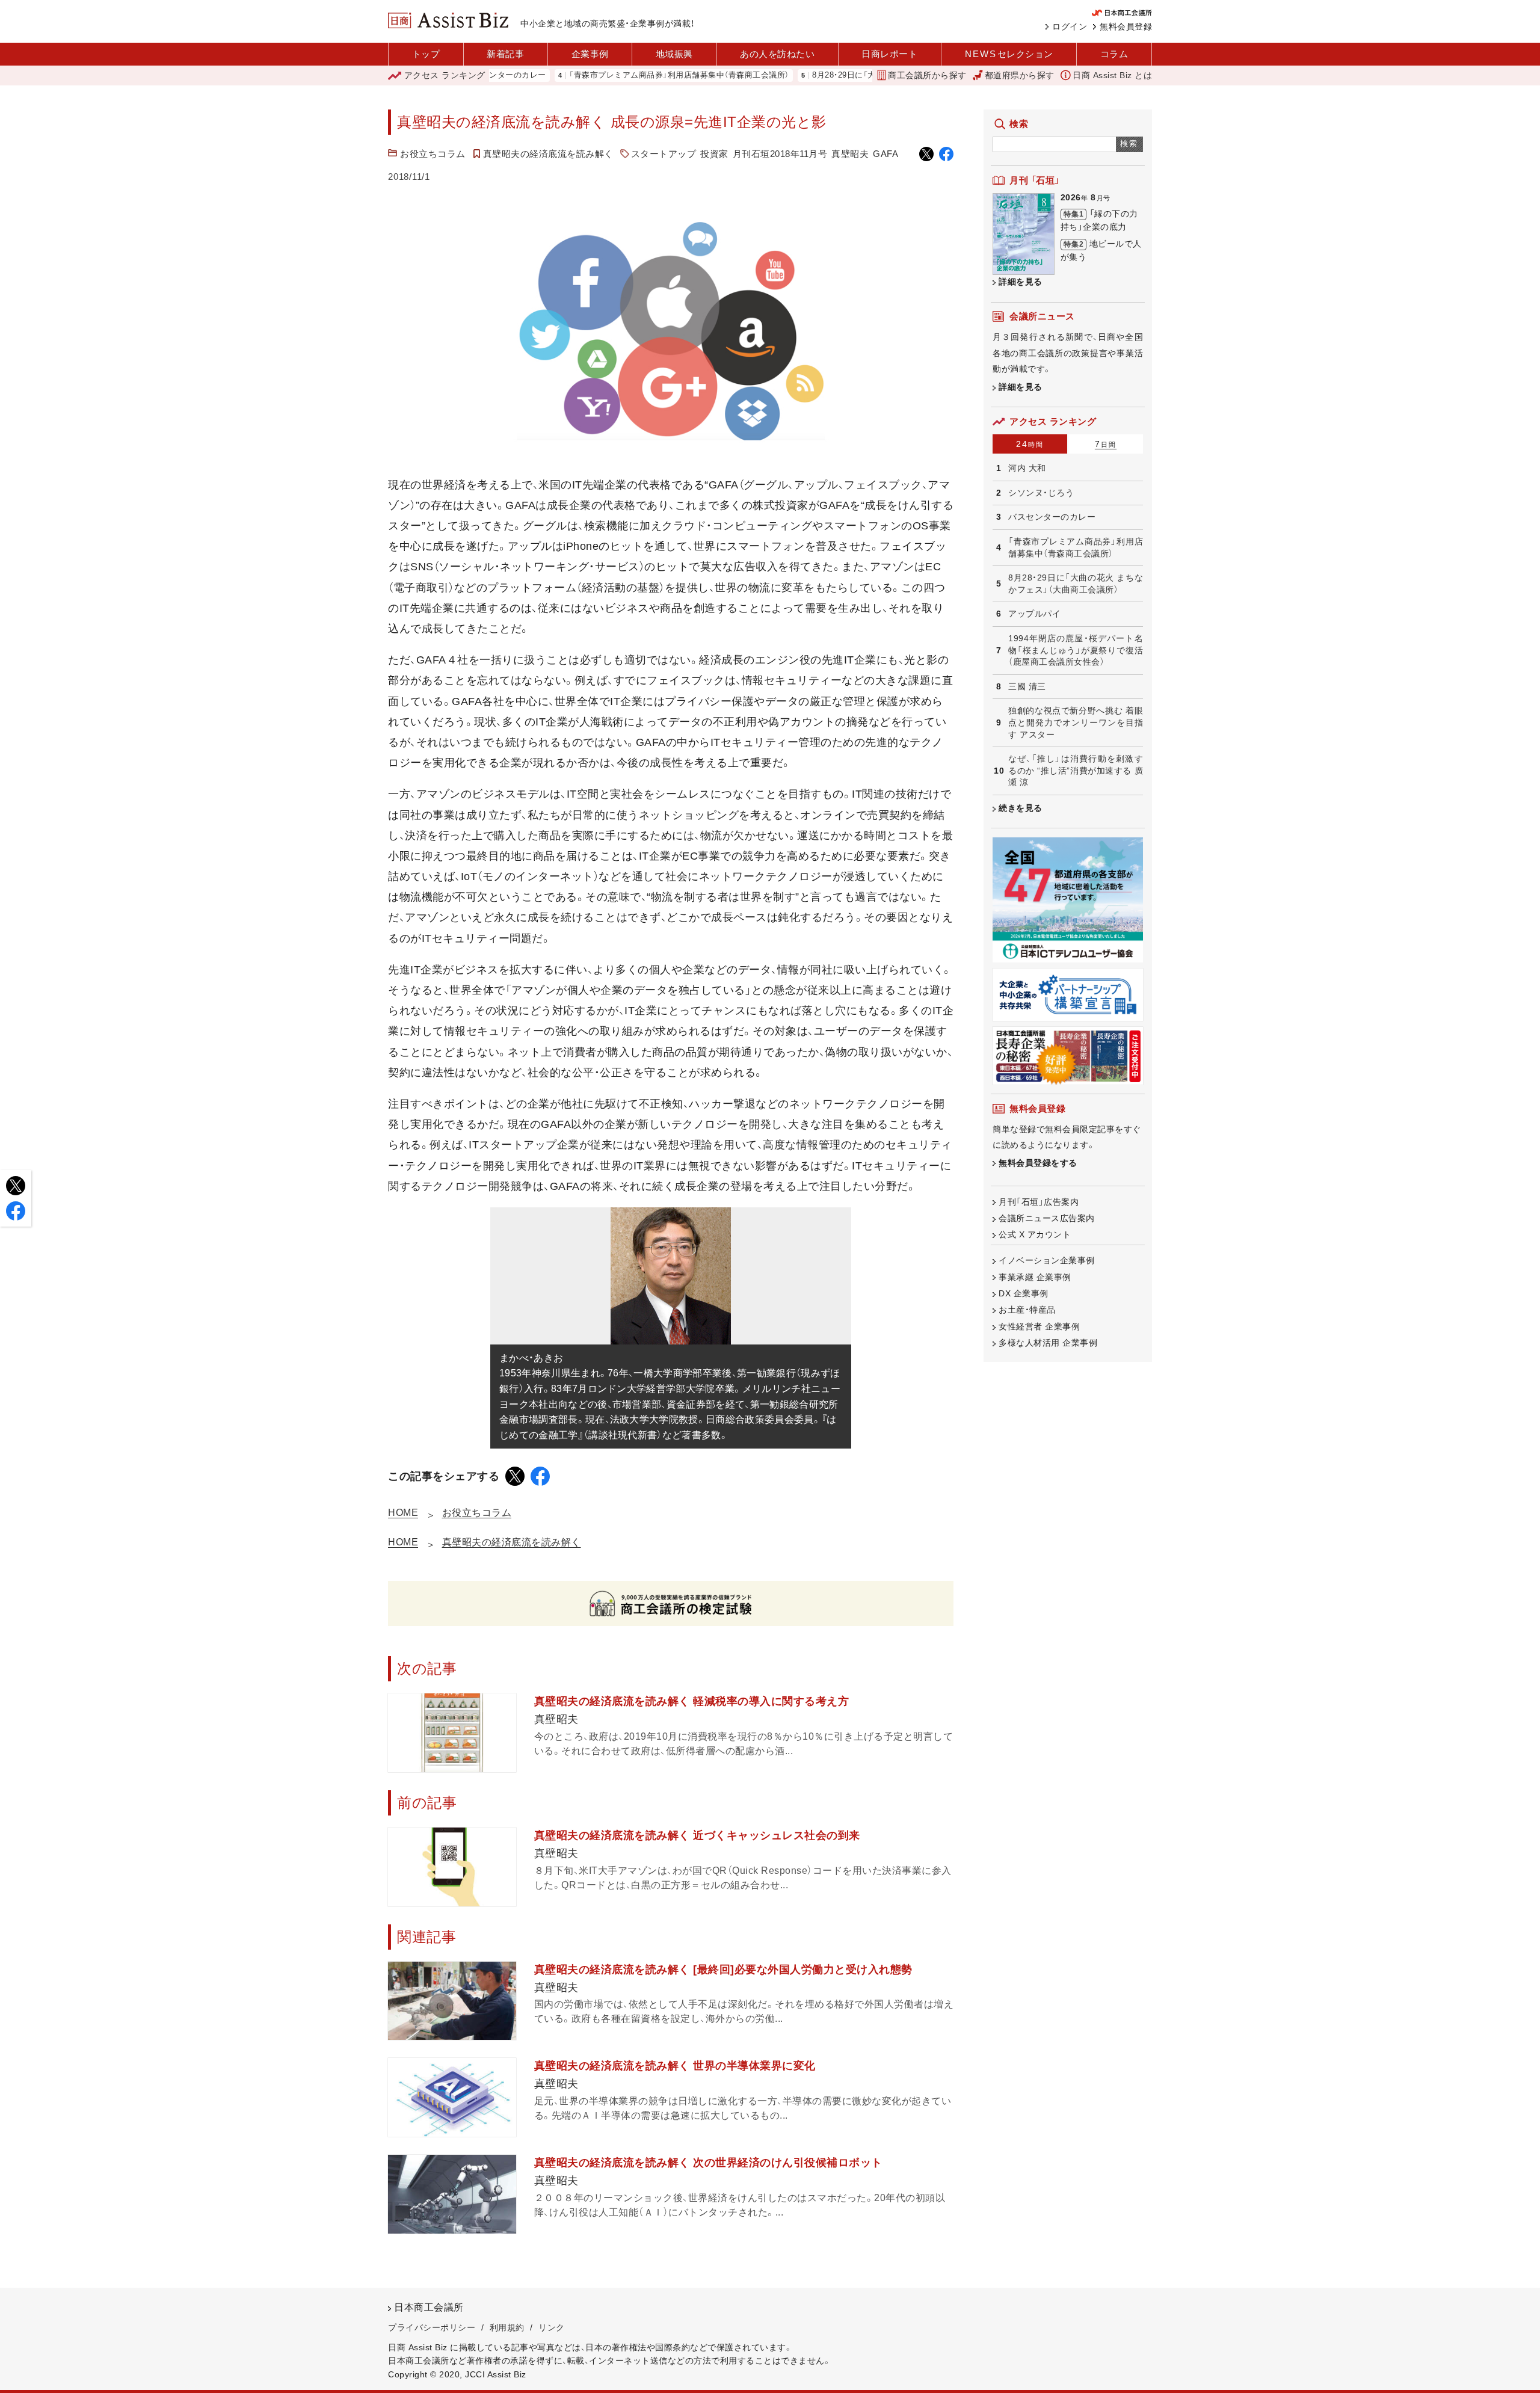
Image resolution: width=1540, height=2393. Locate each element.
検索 (1129, 143)
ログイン (1070, 26)
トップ (426, 54)
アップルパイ (1034, 614)
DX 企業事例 (1024, 1293)
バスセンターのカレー (1052, 517)
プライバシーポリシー (432, 2327)
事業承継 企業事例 (1035, 1277)
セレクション (1009, 54)
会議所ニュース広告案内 (1047, 1218)
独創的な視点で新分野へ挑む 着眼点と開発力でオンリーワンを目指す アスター (1076, 722)
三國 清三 (1027, 686)
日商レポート (889, 54)
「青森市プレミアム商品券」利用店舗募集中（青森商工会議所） (612, 75)
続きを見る (1021, 808)
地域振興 (674, 54)
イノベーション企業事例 (1047, 1260)
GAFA (885, 154)
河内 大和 (1027, 468)
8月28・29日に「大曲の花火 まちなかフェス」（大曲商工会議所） (857, 75)
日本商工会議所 (429, 2307)
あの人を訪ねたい (777, 54)
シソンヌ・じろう (1041, 493)
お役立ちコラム (433, 154)
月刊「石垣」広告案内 (1039, 1202)
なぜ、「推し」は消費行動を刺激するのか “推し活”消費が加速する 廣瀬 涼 (1076, 770)
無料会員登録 (1126, 26)
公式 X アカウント (1035, 1234)
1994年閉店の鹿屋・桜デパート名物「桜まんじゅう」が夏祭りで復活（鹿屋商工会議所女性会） (1076, 650)
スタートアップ (664, 154)
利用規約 (507, 2327)
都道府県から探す (1020, 75)
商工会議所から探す (927, 75)
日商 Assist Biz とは (1112, 75)
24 (1030, 444)
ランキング (445, 75)
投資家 (714, 154)
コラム (1114, 54)
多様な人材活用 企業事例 (1048, 1343)
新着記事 (505, 54)
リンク (552, 2327)
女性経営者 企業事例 (1039, 1326)
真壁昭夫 (850, 154)
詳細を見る (1021, 282)
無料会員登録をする (1038, 1163)
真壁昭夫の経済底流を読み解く (548, 154)
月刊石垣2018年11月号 (780, 154)
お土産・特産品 (1027, 1310)
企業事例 (590, 54)
